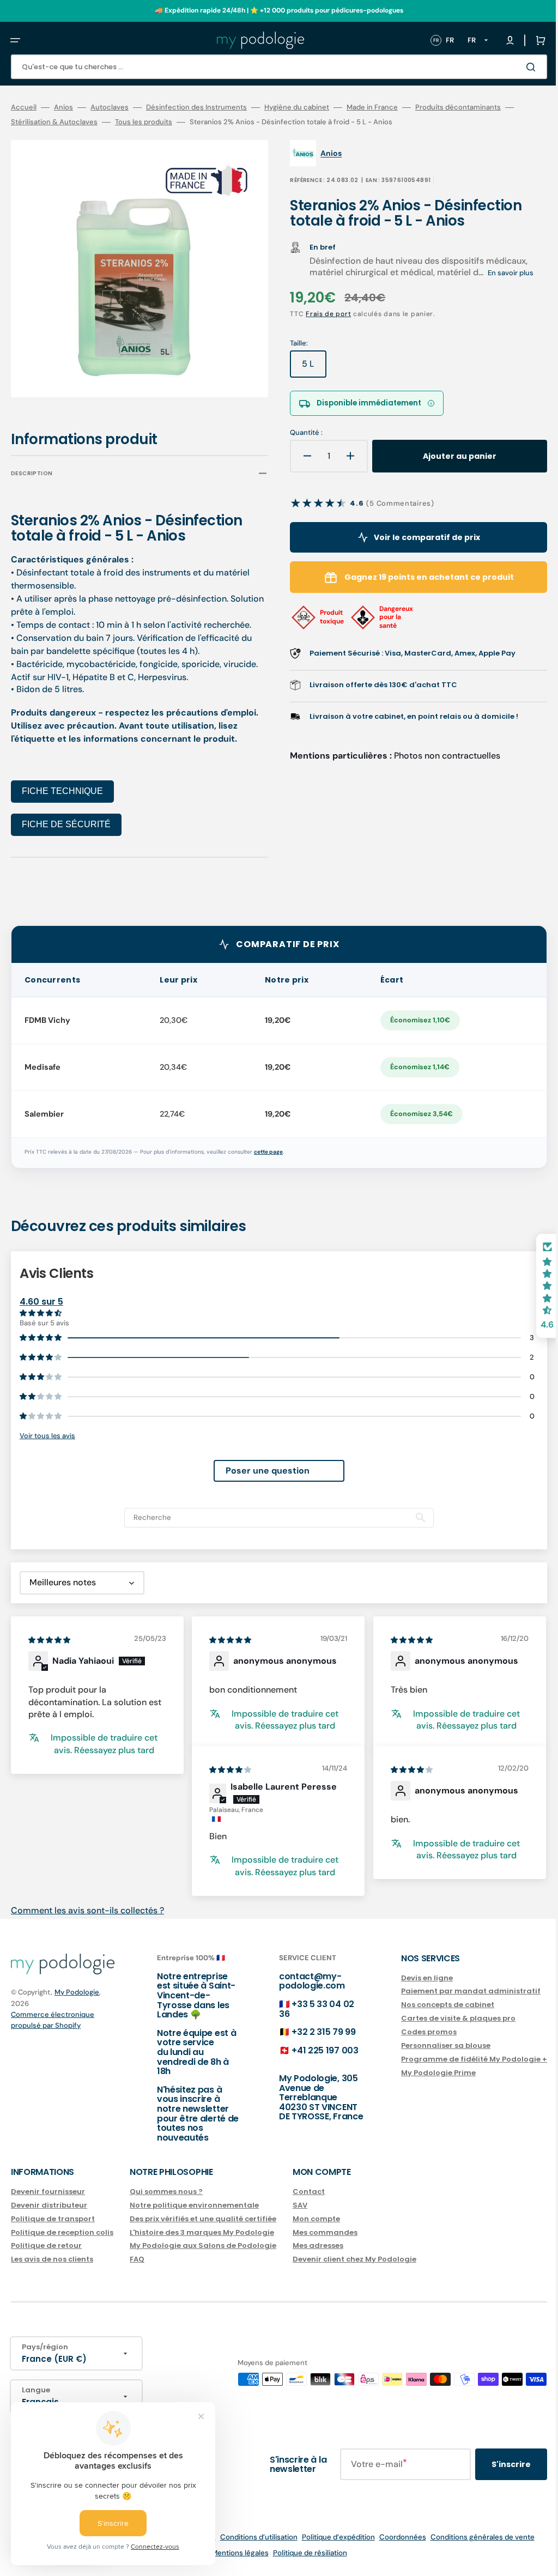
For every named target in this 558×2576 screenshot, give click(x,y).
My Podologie (77, 1992)
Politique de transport (53, 2219)
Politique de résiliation (302, 2553)
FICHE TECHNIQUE (62, 783)
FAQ (137, 2259)
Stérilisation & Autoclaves (54, 122)
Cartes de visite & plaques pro (442, 2018)
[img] (50, 1632)
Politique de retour (46, 2245)
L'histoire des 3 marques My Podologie (202, 2232)
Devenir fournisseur (48, 2192)
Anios (63, 107)
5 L (307, 368)
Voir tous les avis (47, 1428)
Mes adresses (318, 2245)
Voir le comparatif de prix (414, 537)
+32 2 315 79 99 (313, 2032)
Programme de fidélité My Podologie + (458, 2059)
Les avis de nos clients (52, 2259)
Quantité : (299, 433)
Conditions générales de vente (474, 2537)
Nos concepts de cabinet (431, 2005)
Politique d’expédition (330, 2537)
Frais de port (321, 314)
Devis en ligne (411, 1978)
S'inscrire (495, 2464)
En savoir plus (503, 273)
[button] (15, 40)
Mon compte (316, 2219)
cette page (268, 1144)
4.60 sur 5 (41, 1294)
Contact (309, 2192)
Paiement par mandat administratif (454, 1991)
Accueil (24, 107)
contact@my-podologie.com (301, 1981)
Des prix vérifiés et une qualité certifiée (203, 2219)
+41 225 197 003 (314, 2050)
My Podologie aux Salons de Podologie (203, 2245)
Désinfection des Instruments (196, 107)
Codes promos (413, 2032)
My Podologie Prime (422, 2073)
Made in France (372, 107)
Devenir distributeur (49, 2205)
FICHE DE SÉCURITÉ (66, 817)
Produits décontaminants (458, 107)
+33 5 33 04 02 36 (306, 2009)
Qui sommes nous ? (166, 2192)
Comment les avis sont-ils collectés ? (87, 1903)
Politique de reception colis (62, 2232)
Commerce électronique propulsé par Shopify (53, 2020)
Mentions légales (232, 2553)
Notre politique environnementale (194, 2205)
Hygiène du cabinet (297, 107)
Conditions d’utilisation (251, 2537)
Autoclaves (110, 107)
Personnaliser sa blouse (429, 2045)
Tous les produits (144, 122)
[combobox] (271, 67)
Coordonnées (395, 2537)
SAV (300, 2205)
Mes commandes (325, 2232)
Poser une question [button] (259, 1463)
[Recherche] (517, 67)
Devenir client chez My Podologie (354, 2259)
